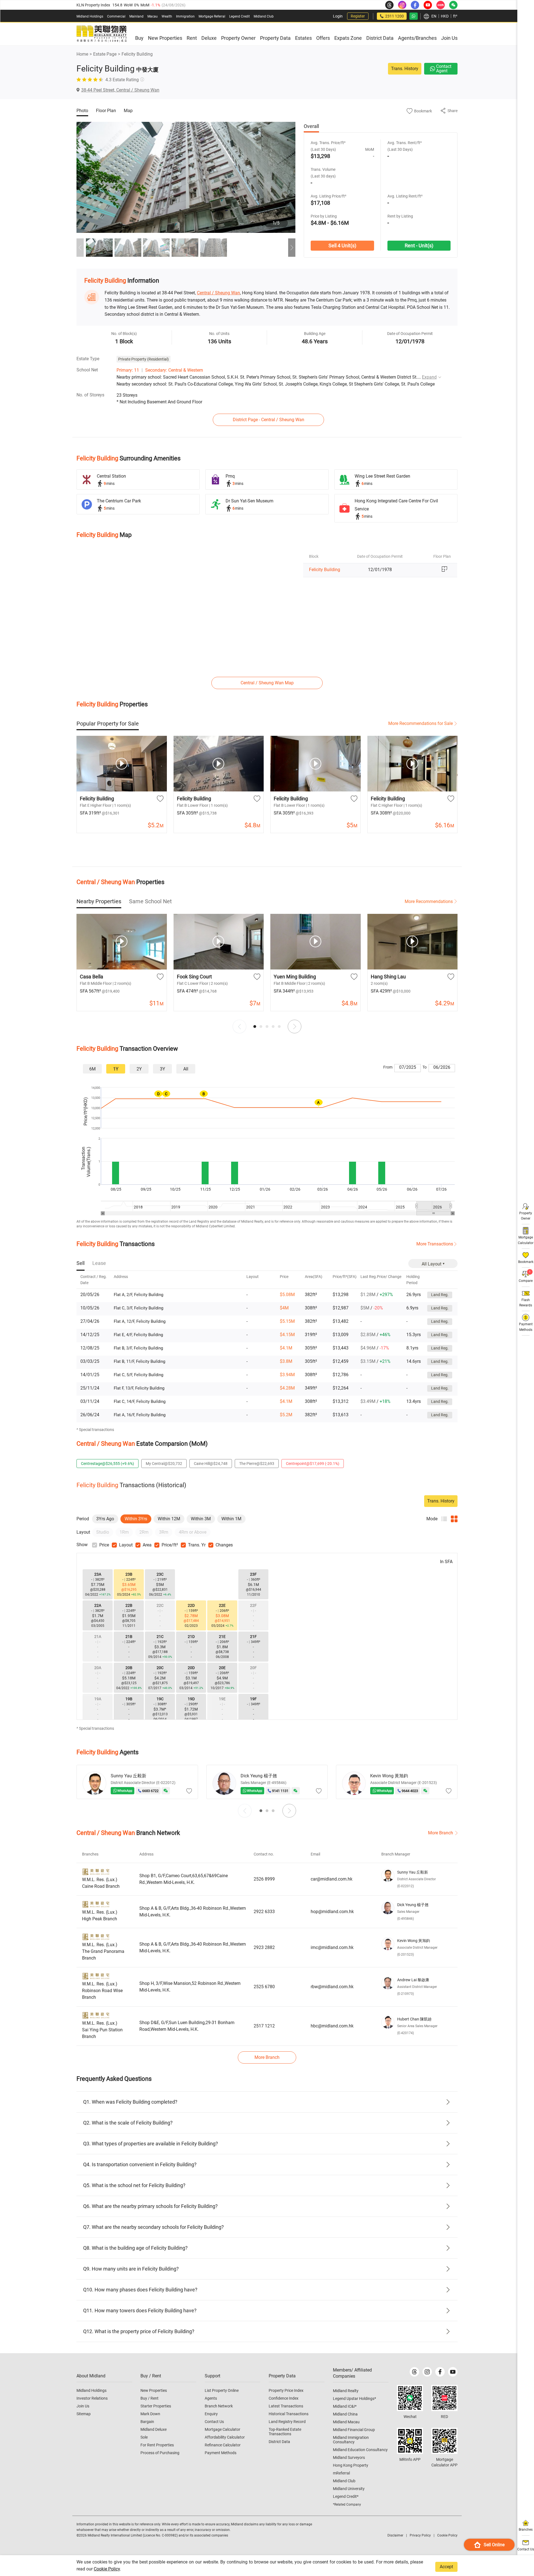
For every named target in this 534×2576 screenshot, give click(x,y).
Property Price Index (286, 2390)
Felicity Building (137, 54)
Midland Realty (346, 2391)
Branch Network (219, 2406)
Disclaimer (395, 2535)
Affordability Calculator (225, 2437)
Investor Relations (92, 2398)
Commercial (116, 16)
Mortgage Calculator (222, 2429)
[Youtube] (453, 2372)
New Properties (154, 2390)
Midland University (349, 2489)
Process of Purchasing (160, 2453)
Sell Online (494, 2545)
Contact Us (214, 2422)
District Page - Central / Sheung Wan (269, 420)
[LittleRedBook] (444, 2398)
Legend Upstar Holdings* (354, 2399)
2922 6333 (264, 1912)
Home (82, 54)
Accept (446, 2567)
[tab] (108, 724)
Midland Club (264, 16)
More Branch (441, 1833)
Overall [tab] (311, 126)
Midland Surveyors (349, 2457)
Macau (153, 16)
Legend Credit (239, 16)
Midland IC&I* (345, 2406)
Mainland (136, 16)
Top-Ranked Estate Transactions (285, 2432)
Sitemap (84, 2414)
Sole (144, 2437)
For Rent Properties (157, 2445)
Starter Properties (156, 2406)
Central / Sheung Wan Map (267, 683)
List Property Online (222, 2390)
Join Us (83, 2406)
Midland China (345, 2414)
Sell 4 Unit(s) (342, 245)
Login (338, 16)
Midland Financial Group (354, 2430)
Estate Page (105, 54)
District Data (279, 2442)
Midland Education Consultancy (360, 2450)
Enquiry (211, 2414)
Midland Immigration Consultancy (351, 2440)
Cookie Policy (107, 2569)
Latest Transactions (286, 2406)
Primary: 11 (128, 370)
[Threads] (414, 2372)
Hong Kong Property (351, 2465)
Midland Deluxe (154, 2429)
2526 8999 (264, 1879)
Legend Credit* (346, 2496)
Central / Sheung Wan (218, 293)
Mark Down (150, 2414)
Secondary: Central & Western (174, 370)
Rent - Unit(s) (419, 245)
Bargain (147, 2422)
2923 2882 (264, 1947)
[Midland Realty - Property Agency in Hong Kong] (102, 34)
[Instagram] (427, 2372)
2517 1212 (264, 2026)
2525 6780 (264, 1987)
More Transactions (435, 1244)
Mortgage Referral (212, 16)
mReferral (341, 2473)
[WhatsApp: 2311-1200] (414, 16)
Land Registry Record (287, 2422)
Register (358, 16)
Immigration (185, 16)
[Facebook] (440, 2372)
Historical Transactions (289, 2414)
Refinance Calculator (223, 2445)
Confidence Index (284, 2398)
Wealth (167, 16)
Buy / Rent (149, 2398)
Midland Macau (346, 2422)
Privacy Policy (420, 2535)
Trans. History (405, 69)
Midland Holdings (90, 16)
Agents (211, 2398)
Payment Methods (221, 2453)
